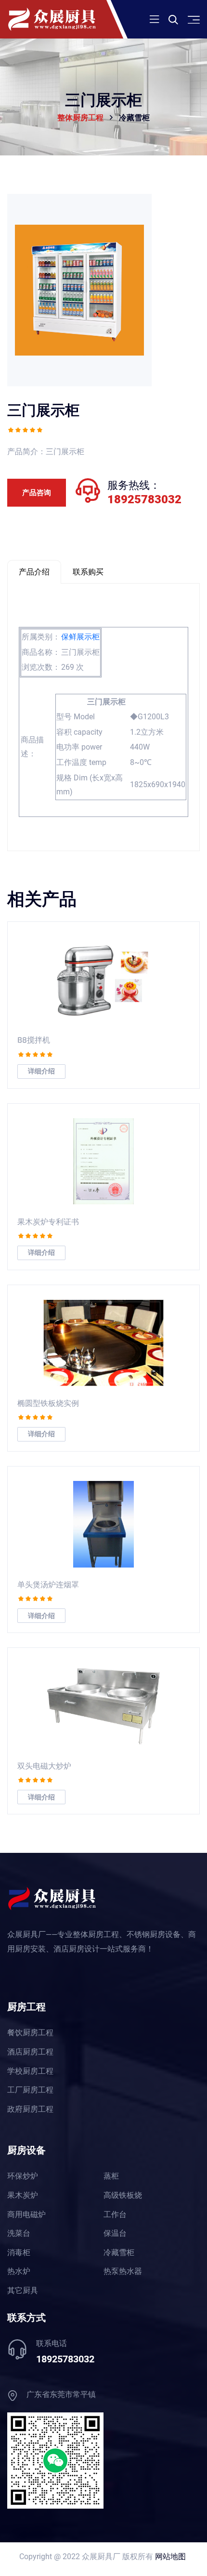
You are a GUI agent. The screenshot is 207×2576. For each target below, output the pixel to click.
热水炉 (19, 2271)
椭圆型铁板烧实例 (48, 1403)
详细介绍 (41, 1071)
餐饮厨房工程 (30, 2033)
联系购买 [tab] (88, 572)
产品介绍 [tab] (34, 572)
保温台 (115, 2233)
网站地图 (170, 2557)
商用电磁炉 (26, 2215)
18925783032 (144, 499)
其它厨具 (23, 2291)
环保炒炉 (23, 2176)
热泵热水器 (123, 2271)
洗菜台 (19, 2233)
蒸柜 (111, 2176)
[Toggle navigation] (154, 19)
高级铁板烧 (123, 2195)
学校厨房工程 (30, 2071)
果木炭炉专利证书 (48, 1221)
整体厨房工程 (80, 118)
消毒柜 (19, 2253)
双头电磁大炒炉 (44, 1766)
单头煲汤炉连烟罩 (48, 1584)
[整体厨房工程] (64, 19)
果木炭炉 (23, 2195)
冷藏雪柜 (119, 2253)
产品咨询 (37, 493)
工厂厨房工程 (30, 2090)
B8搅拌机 (34, 1039)
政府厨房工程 (30, 2109)
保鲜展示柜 (80, 637)
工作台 (115, 2215)
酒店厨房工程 (30, 2052)
